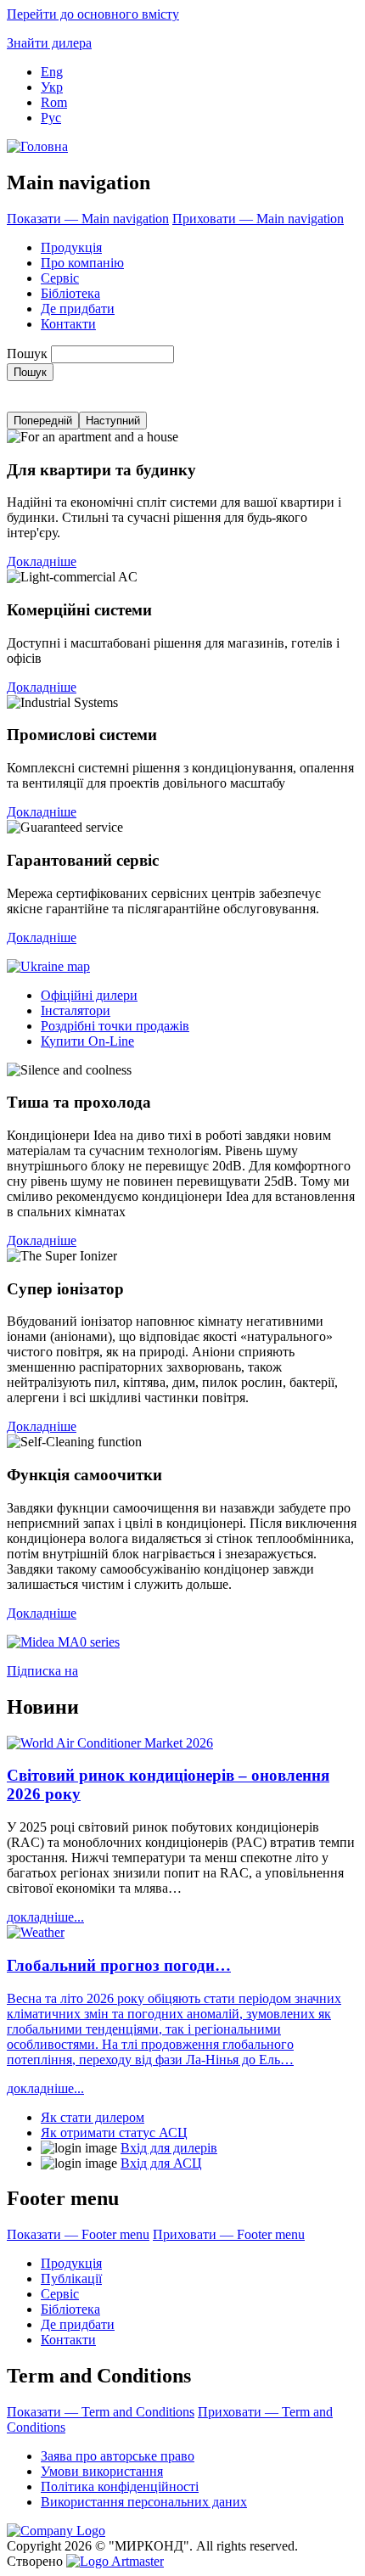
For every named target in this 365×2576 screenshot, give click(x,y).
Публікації (71, 2279)
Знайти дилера (49, 43)
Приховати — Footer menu (229, 2234)
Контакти (68, 324)
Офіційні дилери (89, 995)
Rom (54, 102)
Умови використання (102, 2471)
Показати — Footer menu (78, 2234)
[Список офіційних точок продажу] (48, 966)
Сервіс (60, 278)
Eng (52, 72)
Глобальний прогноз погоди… (119, 1965)
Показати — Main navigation (88, 219)
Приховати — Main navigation (258, 219)
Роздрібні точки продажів (115, 1026)
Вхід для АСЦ (161, 2163)
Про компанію (82, 263)
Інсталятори (76, 1010)
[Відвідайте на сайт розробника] (115, 2561)
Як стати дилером (93, 2117)
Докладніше (42, 561)
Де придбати (78, 309)
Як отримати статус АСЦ (114, 2133)
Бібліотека (70, 293)
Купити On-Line (87, 1041)
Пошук (27, 354)
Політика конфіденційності (120, 2486)
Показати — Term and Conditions (101, 2412)
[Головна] (37, 146)
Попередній (43, 421)
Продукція (71, 247)
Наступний (113, 421)
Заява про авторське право (118, 2456)
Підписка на (42, 1671)
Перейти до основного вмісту (93, 14)
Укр (52, 87)
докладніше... (45, 1917)
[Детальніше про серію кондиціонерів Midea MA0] (63, 1642)
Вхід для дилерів (169, 2148)
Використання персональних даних (144, 2502)
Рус (51, 118)
